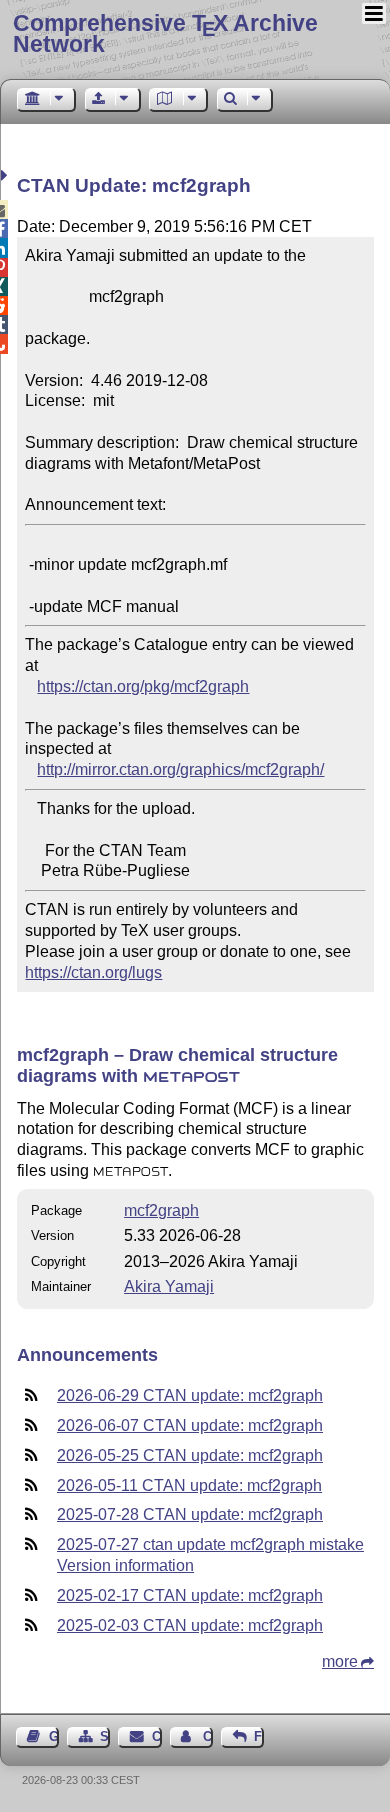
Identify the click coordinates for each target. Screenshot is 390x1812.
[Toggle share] (6, 175)
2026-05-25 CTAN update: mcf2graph (190, 1455)
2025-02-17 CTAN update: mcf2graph (190, 1595)
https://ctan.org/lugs (93, 972)
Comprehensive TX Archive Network (165, 33)
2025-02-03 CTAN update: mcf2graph (190, 1625)
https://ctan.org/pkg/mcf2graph (143, 686)
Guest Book (54, 1736)
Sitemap (105, 1736)
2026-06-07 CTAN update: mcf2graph (190, 1425)
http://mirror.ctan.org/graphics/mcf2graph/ (180, 769)
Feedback (259, 1736)
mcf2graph (161, 1210)
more (340, 1661)
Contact (156, 1736)
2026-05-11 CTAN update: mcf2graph (189, 1485)
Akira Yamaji (169, 1286)
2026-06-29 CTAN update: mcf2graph (190, 1395)
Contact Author (208, 1736)
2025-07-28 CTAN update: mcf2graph (190, 1514)
